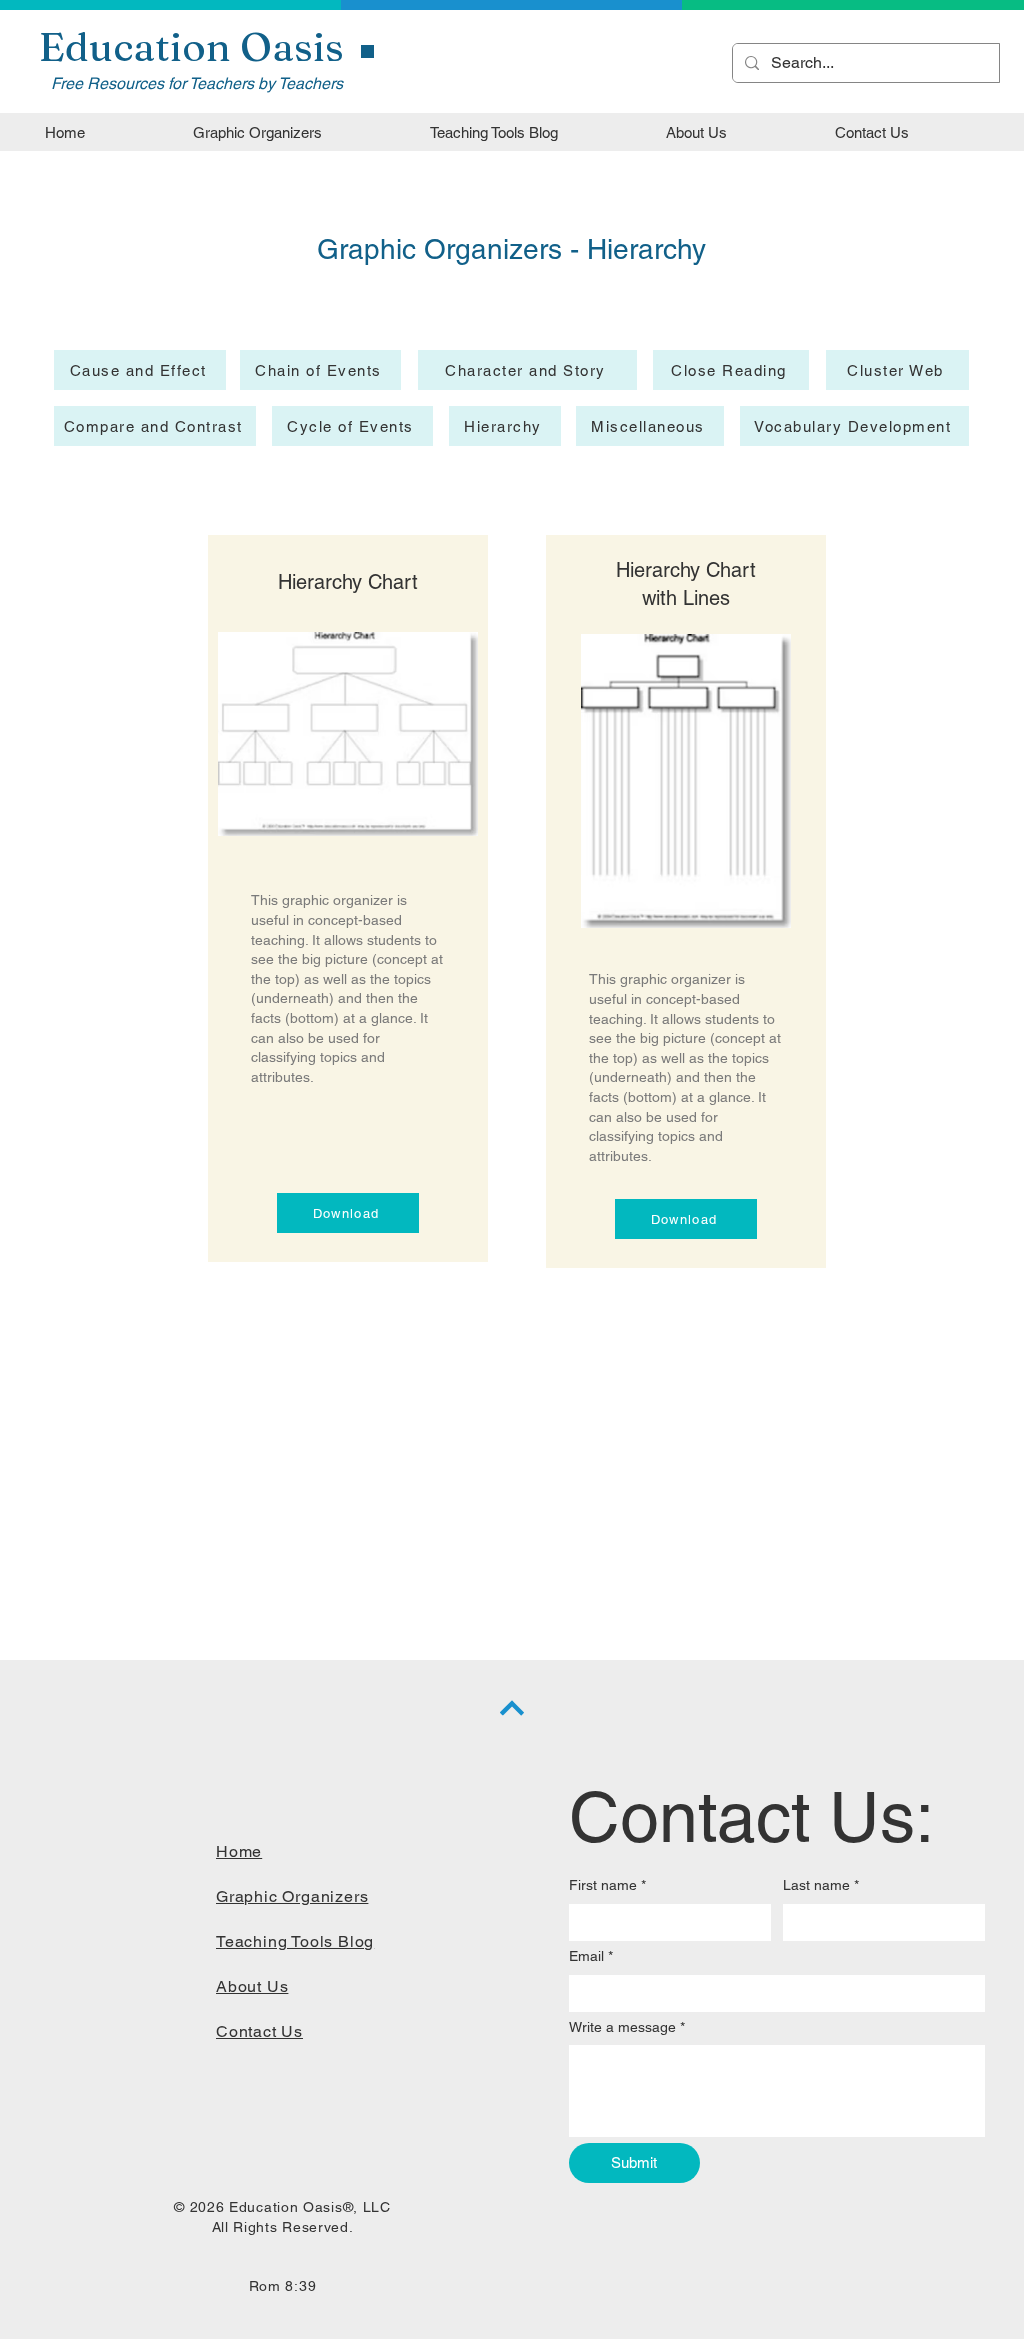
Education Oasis (191, 46)
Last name (821, 1885)
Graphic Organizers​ (292, 1896)
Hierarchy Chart (348, 582)
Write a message (627, 2027)
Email (591, 1956)
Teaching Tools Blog (295, 1941)
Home (239, 1851)
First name (607, 1885)
